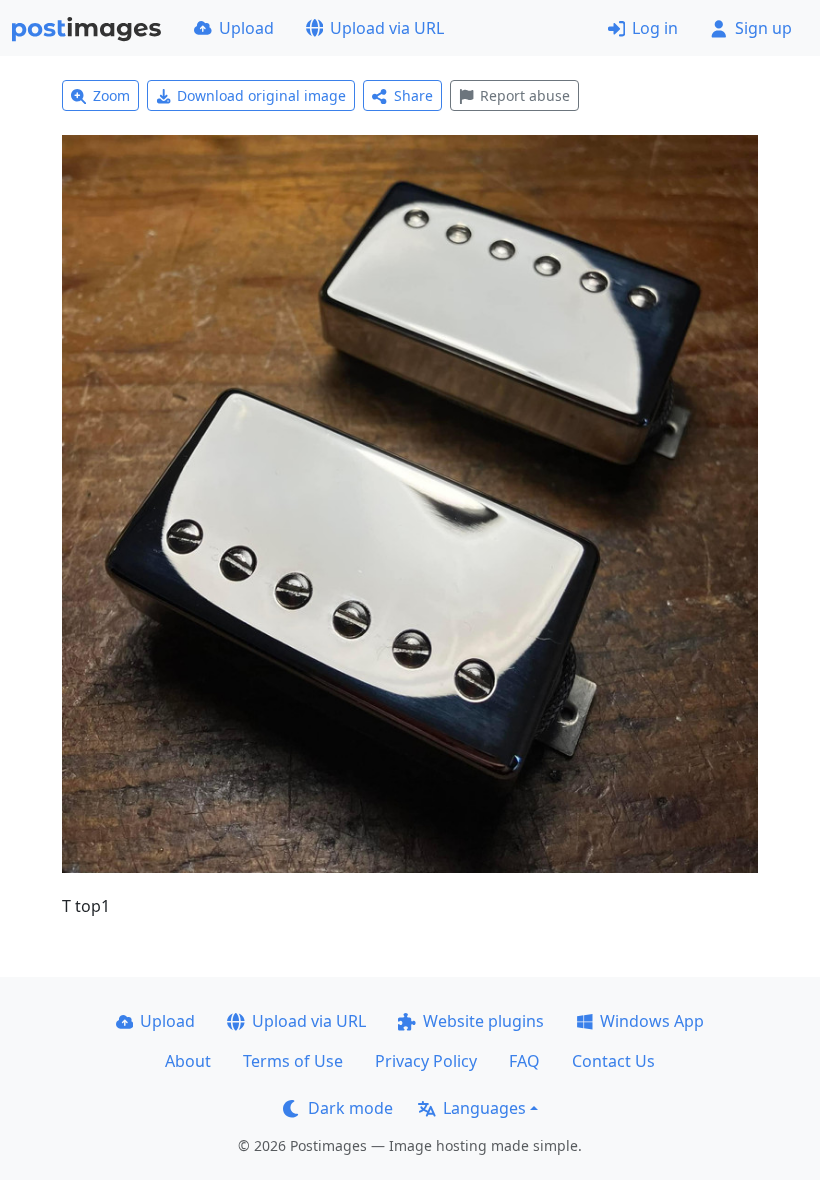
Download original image (261, 95)
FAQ (524, 1061)
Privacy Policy (426, 1061)
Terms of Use (293, 1061)
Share (413, 95)
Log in (655, 28)
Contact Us (613, 1061)
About (188, 1061)
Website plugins (483, 1021)
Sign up (763, 28)
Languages (484, 1108)
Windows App (652, 1021)
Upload (246, 28)
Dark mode (350, 1108)
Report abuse (525, 95)
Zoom (111, 95)
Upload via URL (387, 28)
